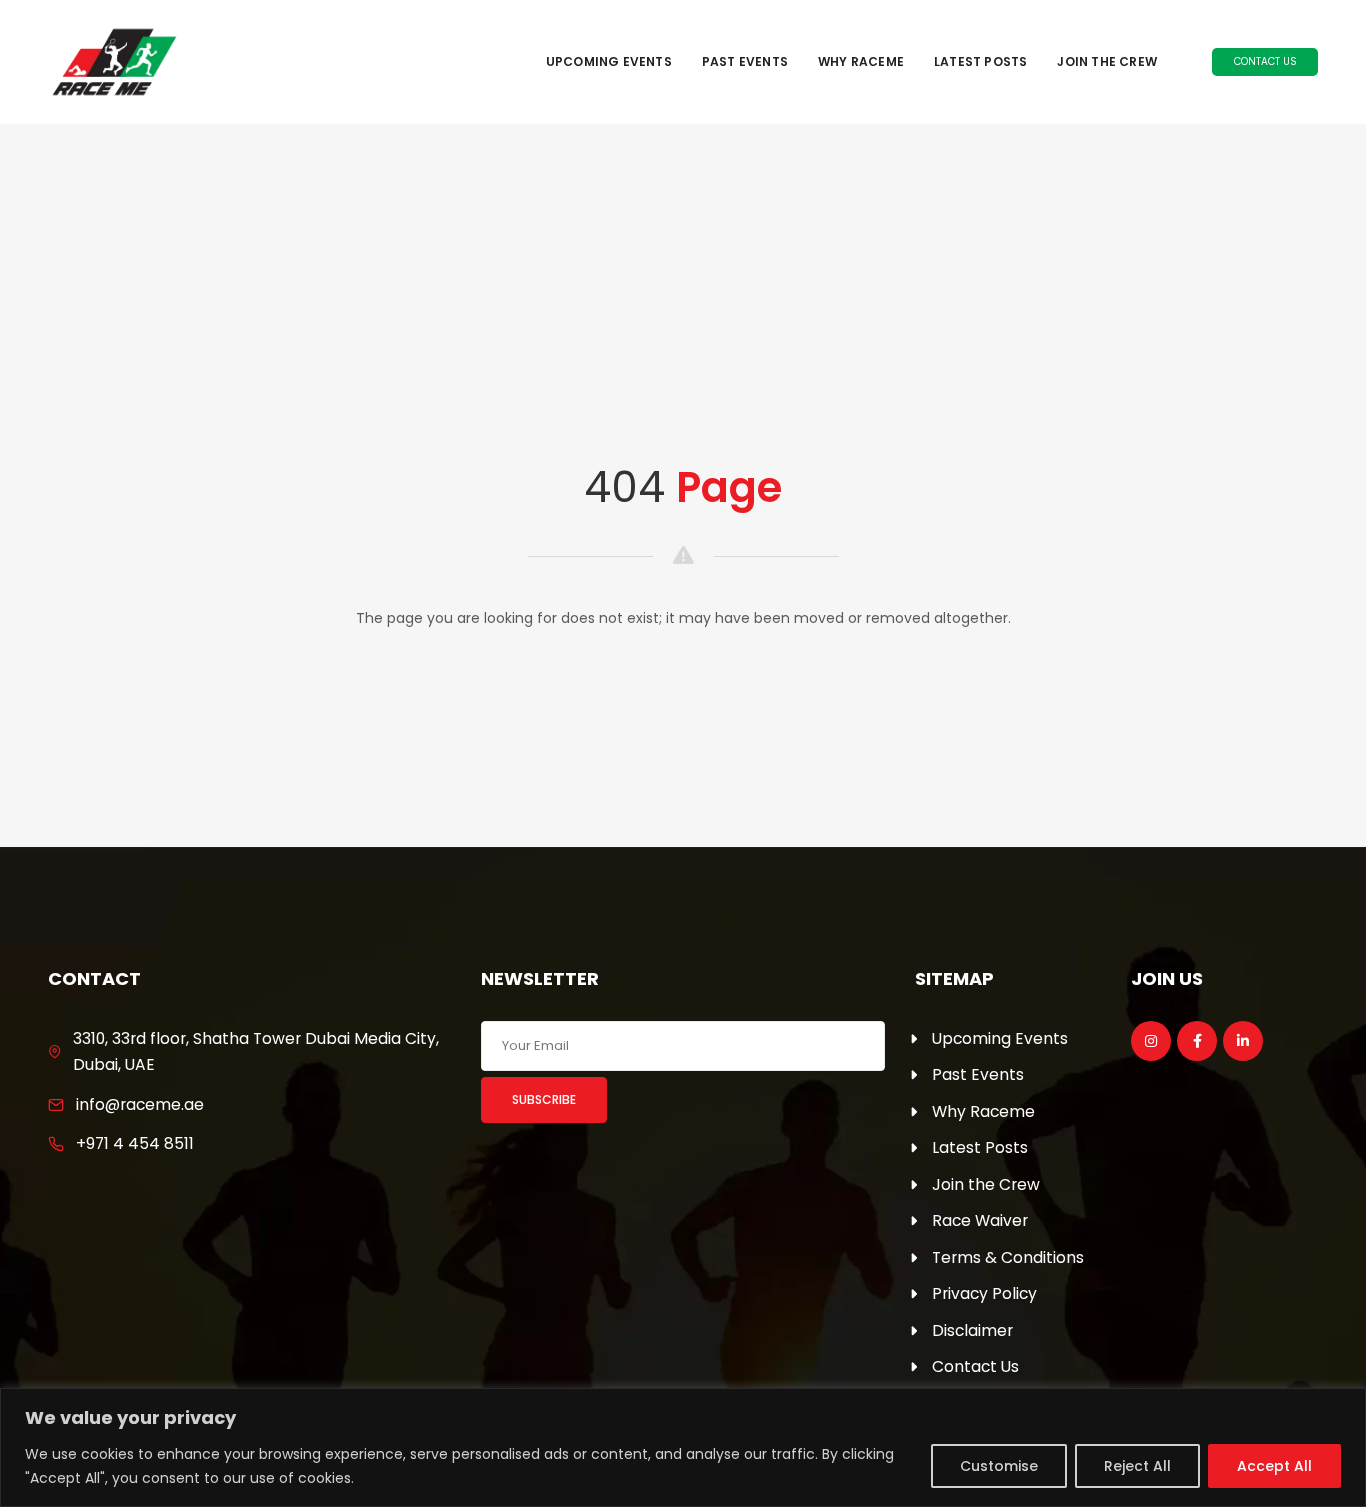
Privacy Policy (984, 1293)
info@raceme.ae (140, 1104)
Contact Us (1265, 61)
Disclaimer (972, 1330)
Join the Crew (1107, 61)
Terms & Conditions (1008, 1257)
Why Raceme (861, 61)
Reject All (1137, 1466)
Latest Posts (980, 61)
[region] (683, 1447)
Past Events (745, 61)
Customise (999, 1466)
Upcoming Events (609, 61)
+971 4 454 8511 (135, 1143)
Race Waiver (980, 1220)
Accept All (1274, 1466)
